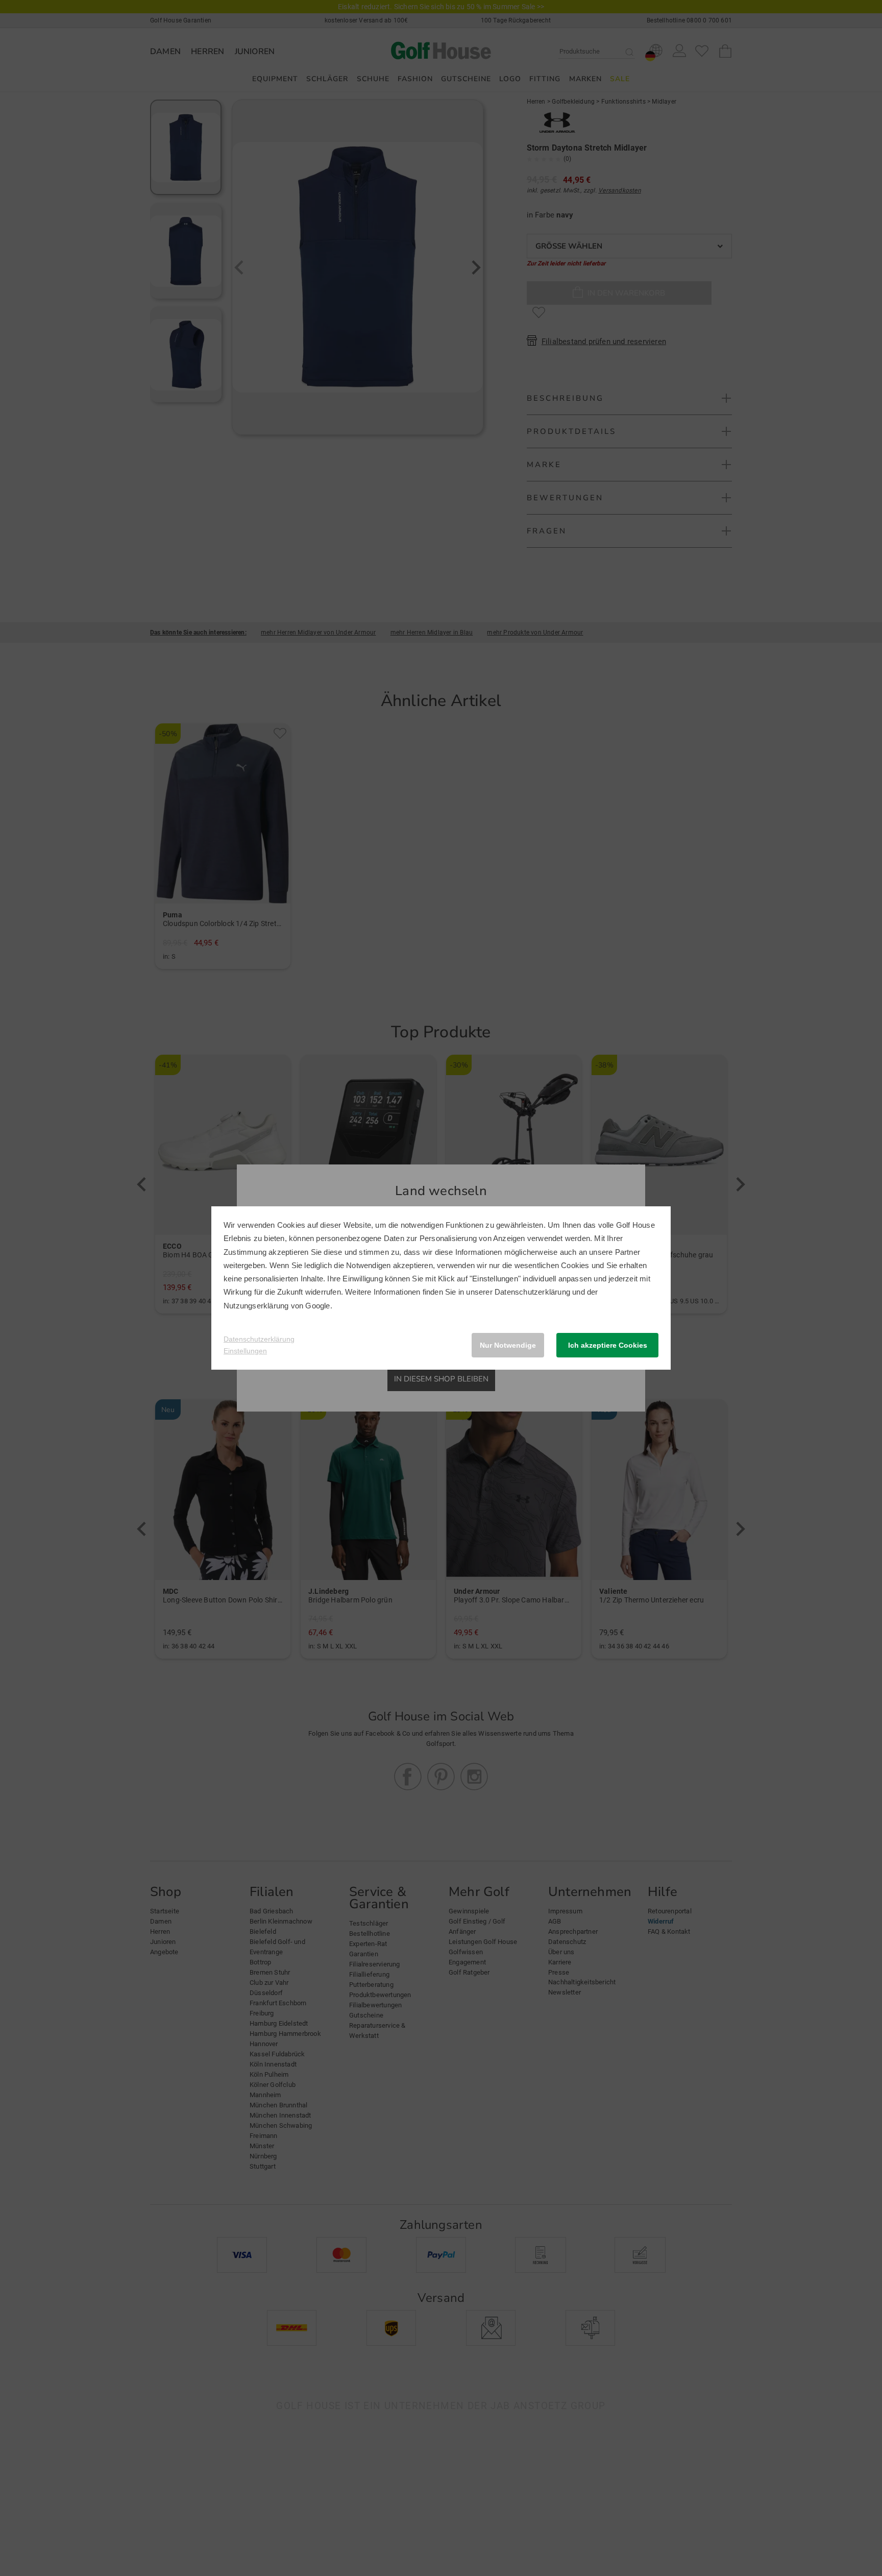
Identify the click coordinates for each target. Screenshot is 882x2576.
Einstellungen (245, 1351)
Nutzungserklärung (256, 1306)
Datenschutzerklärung (532, 1292)
